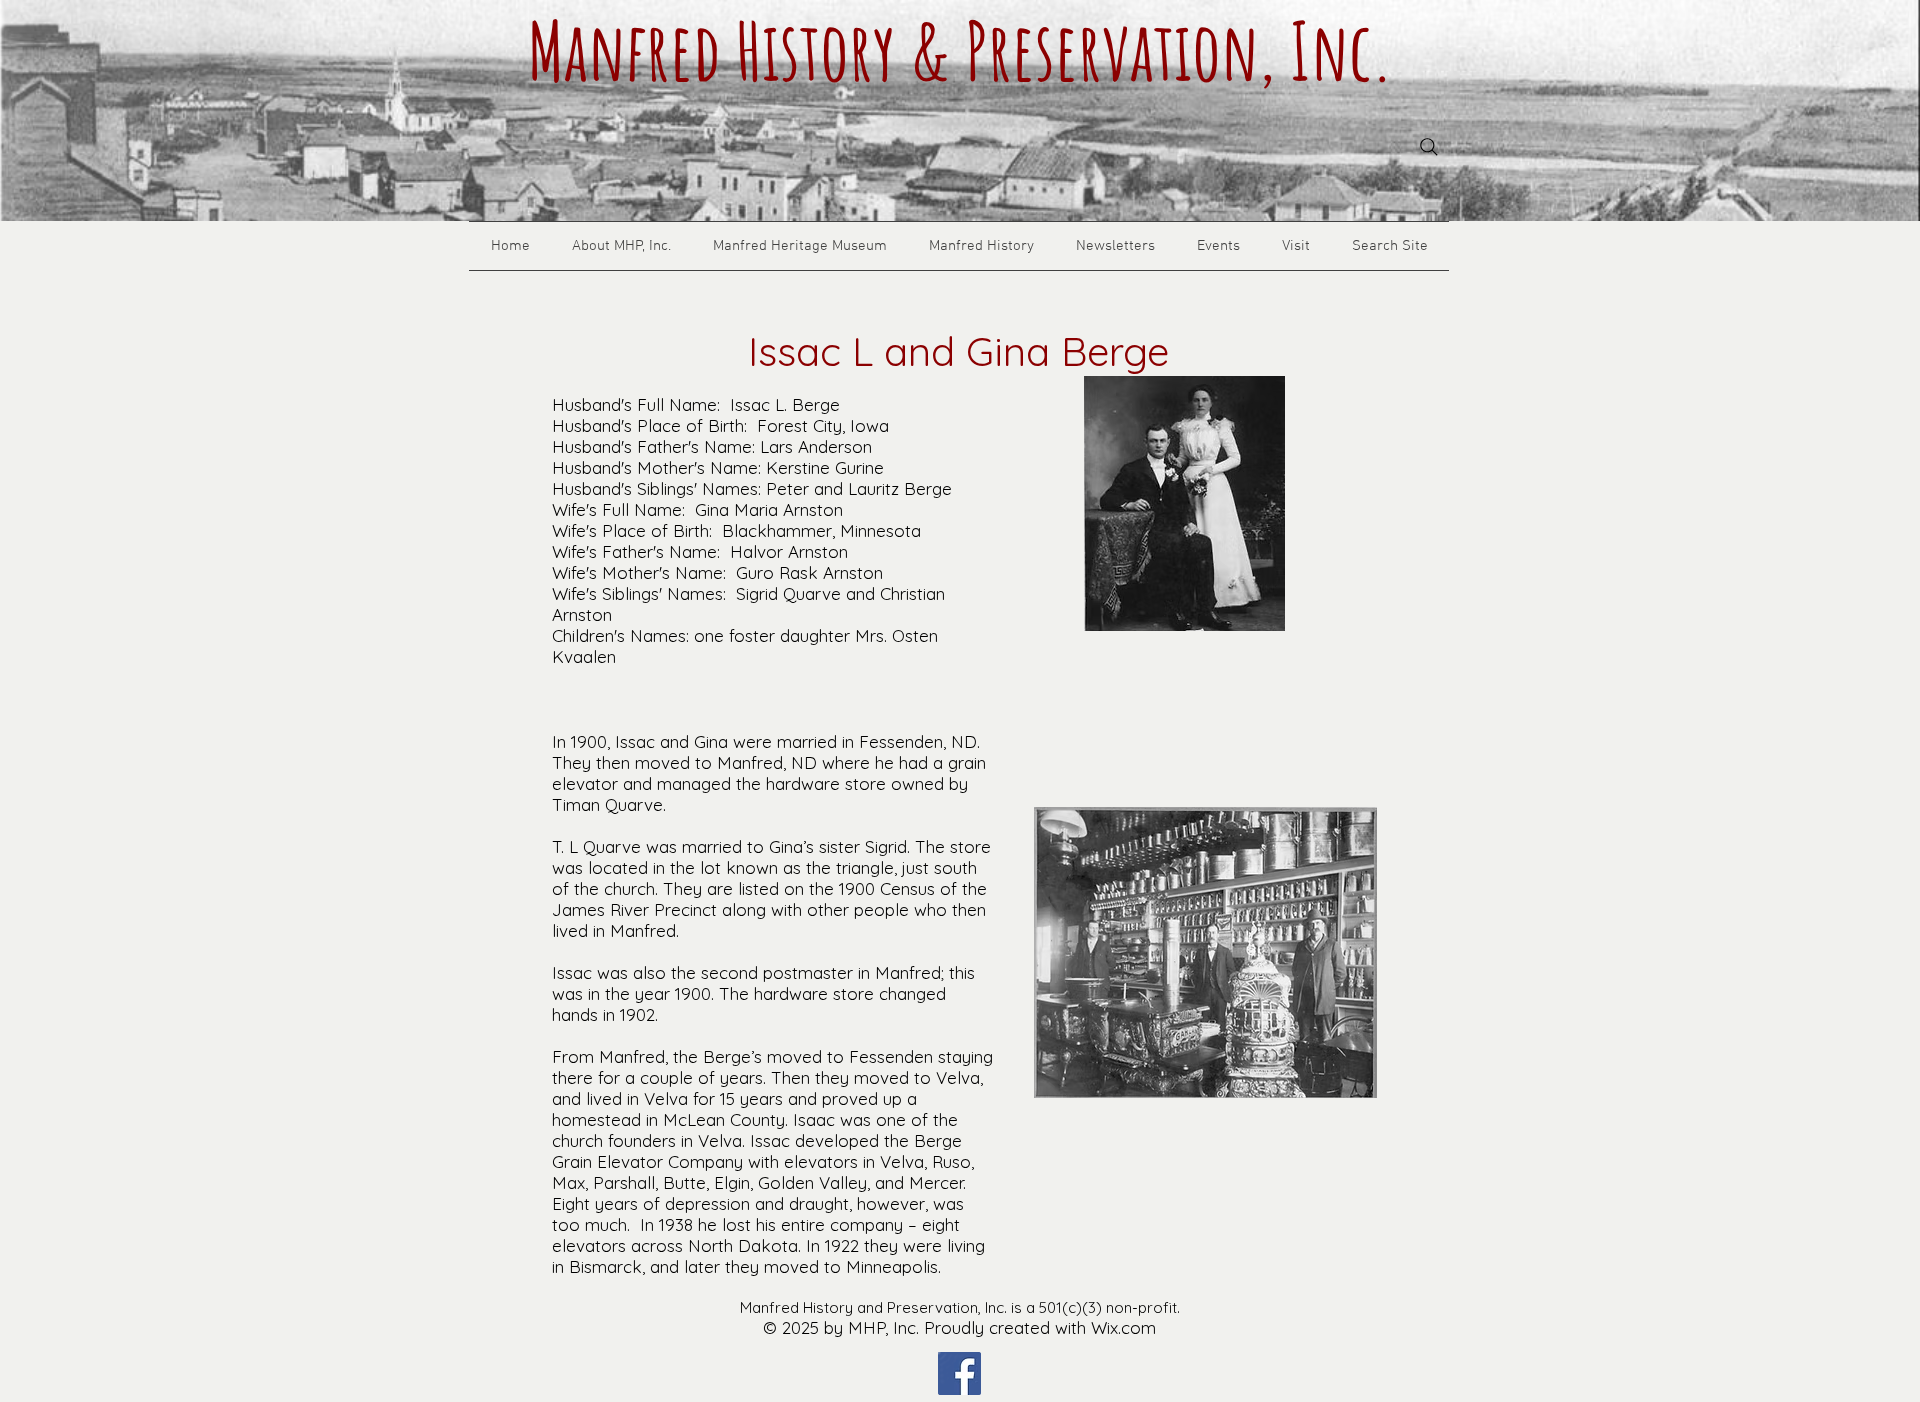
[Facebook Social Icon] (959, 1373)
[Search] (1429, 147)
